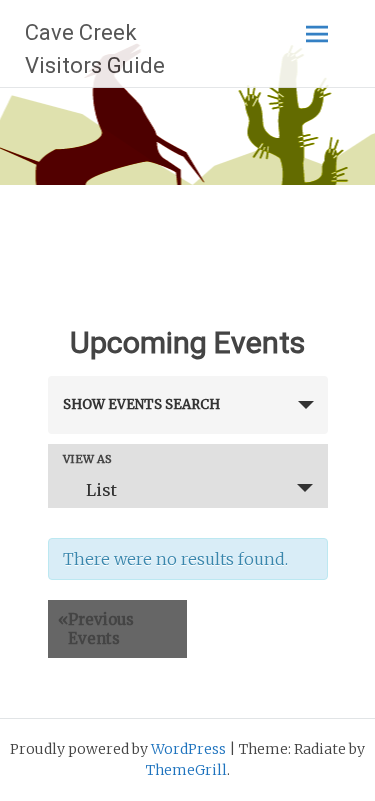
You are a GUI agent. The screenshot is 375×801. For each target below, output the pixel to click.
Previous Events (96, 629)
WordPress (188, 749)
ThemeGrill (186, 770)
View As (87, 459)
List (101, 490)
